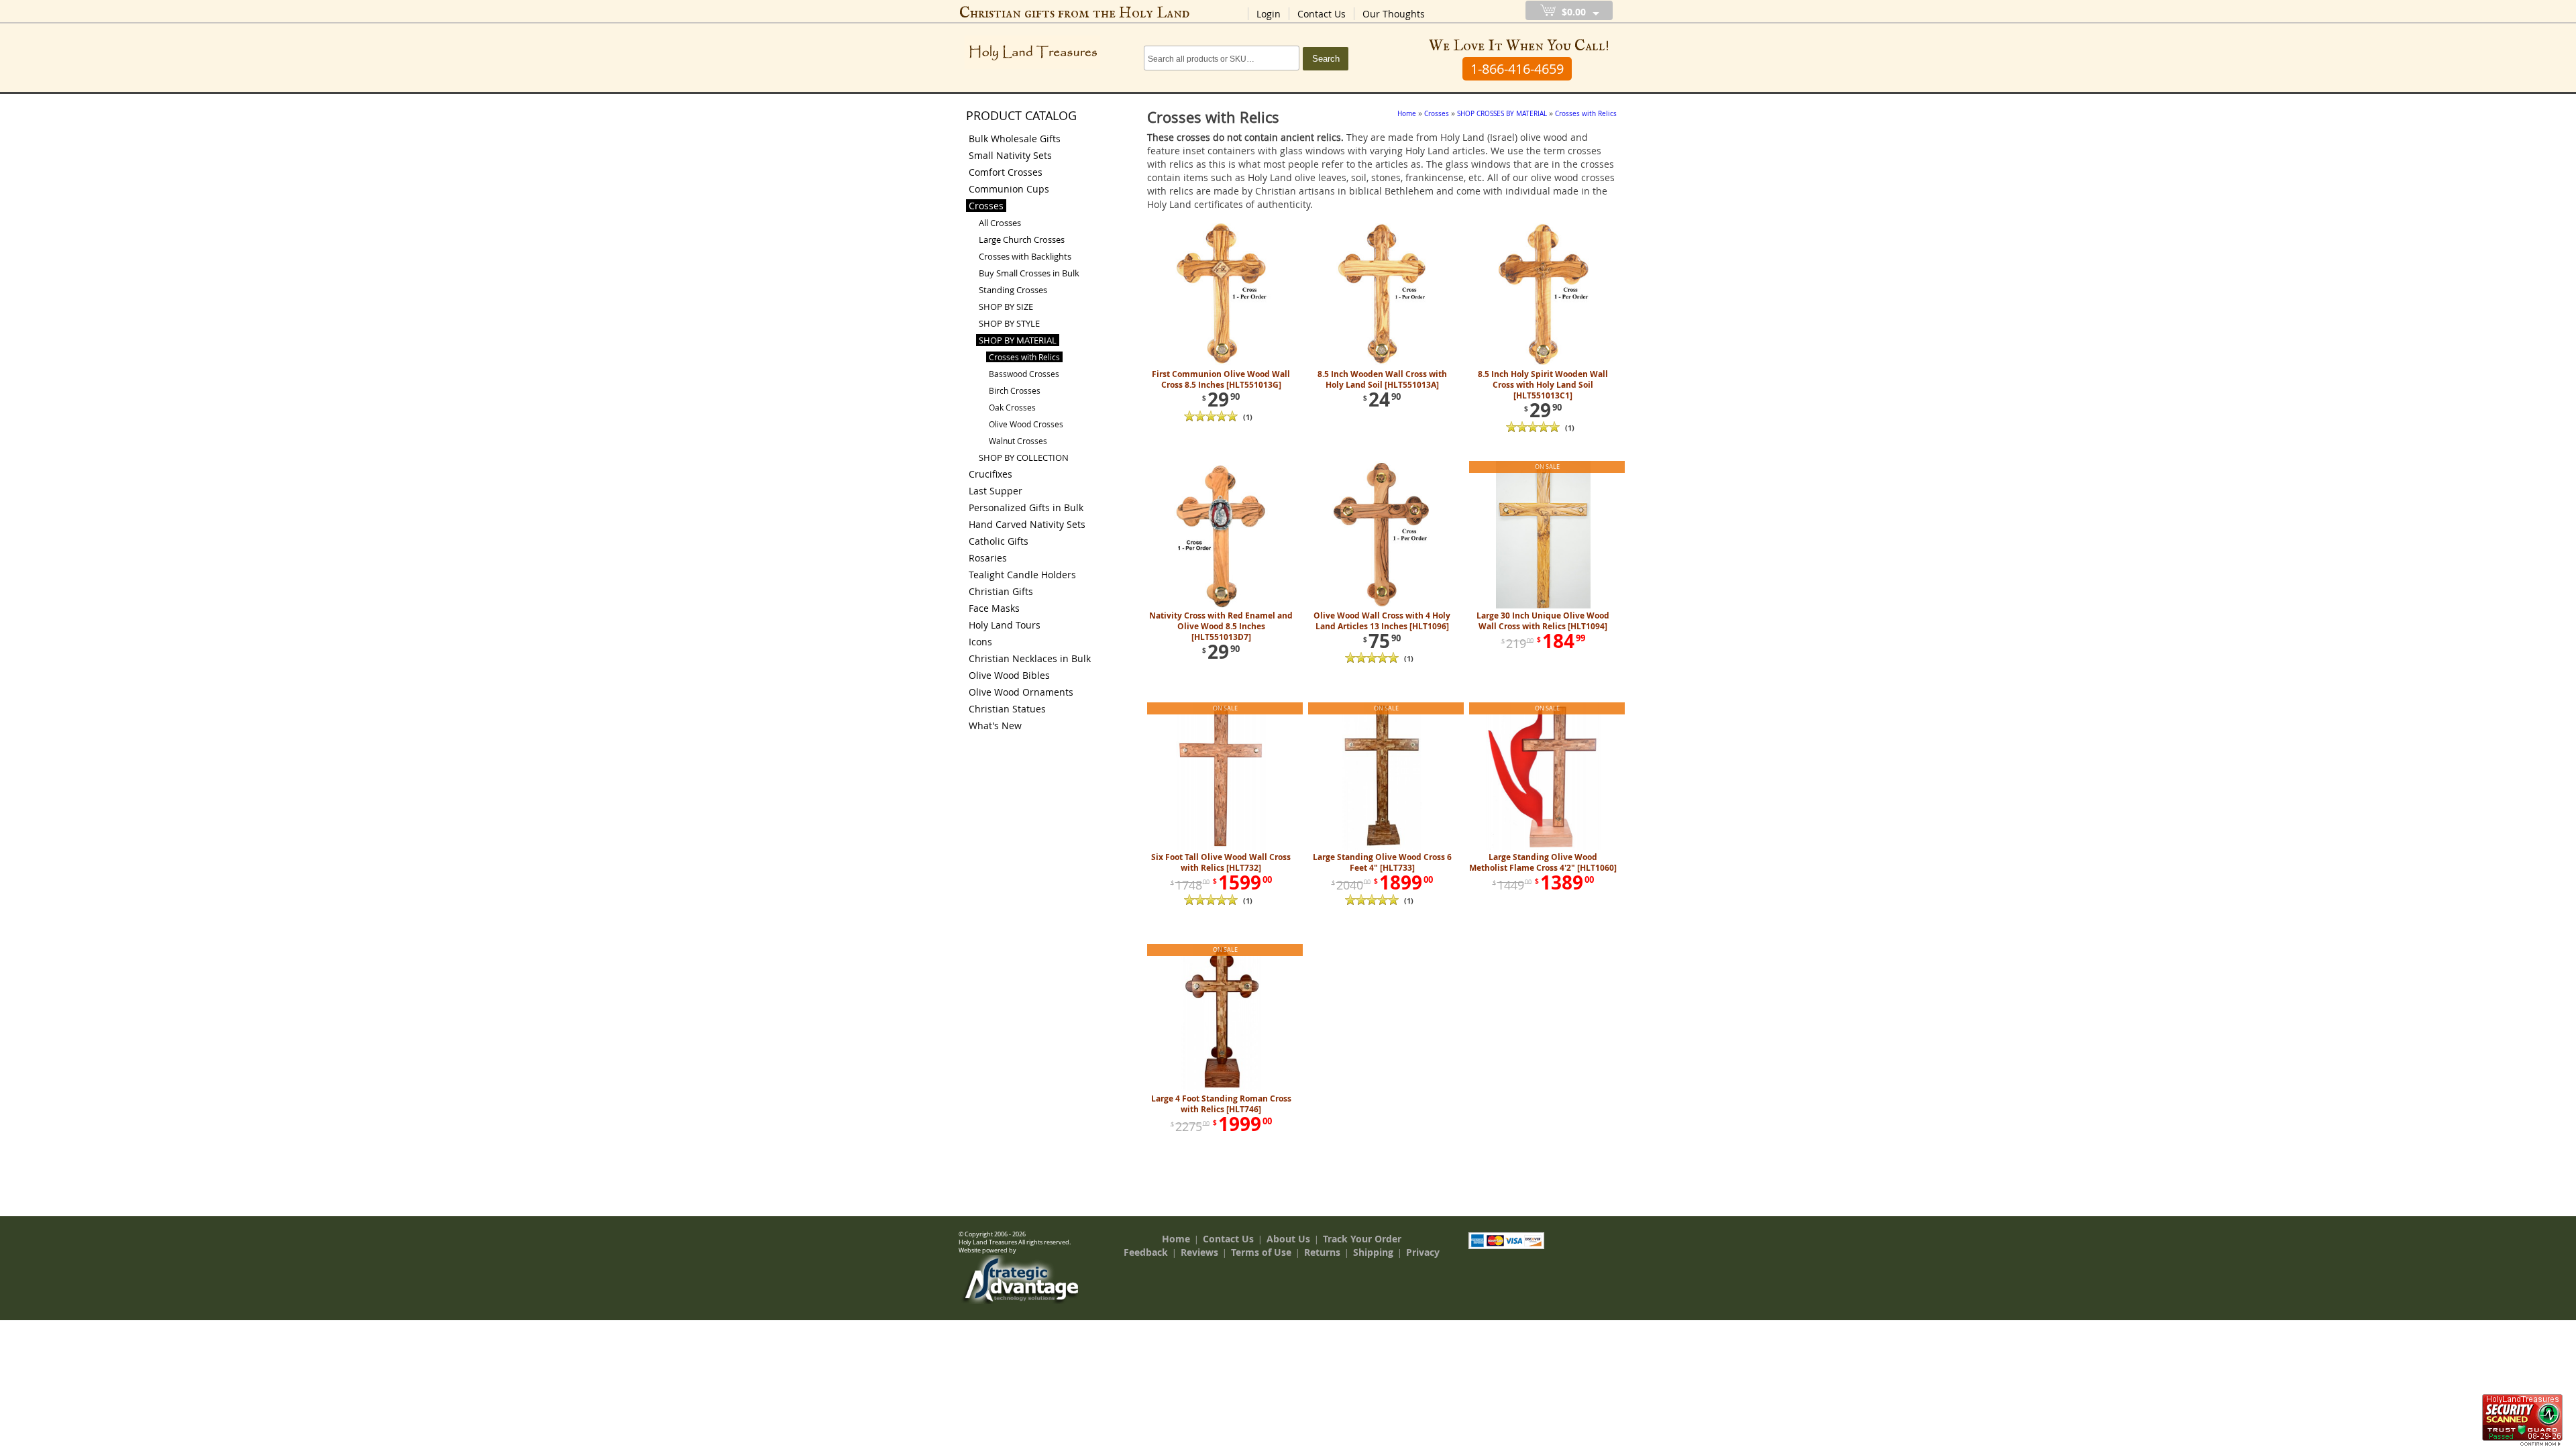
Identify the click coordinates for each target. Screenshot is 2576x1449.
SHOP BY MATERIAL (1018, 340)
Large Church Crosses (1022, 239)
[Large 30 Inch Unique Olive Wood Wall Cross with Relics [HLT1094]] (1543, 605)
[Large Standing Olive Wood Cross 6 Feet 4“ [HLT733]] (1382, 847)
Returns (1322, 1252)
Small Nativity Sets (1010, 155)
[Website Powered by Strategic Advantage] (1020, 1301)
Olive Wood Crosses (1026, 424)
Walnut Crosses (1018, 441)
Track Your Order (1362, 1239)
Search (1326, 59)
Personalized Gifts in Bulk (1026, 507)
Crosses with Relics (1024, 357)
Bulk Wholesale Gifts (1015, 139)
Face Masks (994, 608)
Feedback (1146, 1252)
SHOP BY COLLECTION (1024, 458)
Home (1176, 1239)
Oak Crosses (1012, 407)
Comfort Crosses (1006, 172)
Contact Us (1322, 14)
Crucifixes (990, 474)
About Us (1288, 1239)
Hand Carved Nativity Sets (1027, 524)
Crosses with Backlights (1025, 256)
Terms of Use (1261, 1252)
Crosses (986, 206)
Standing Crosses (1013, 290)
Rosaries (988, 558)
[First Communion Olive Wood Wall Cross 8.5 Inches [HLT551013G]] (1221, 364)
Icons (980, 642)
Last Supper (996, 491)
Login (1269, 14)
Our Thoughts (1394, 14)
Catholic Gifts (999, 541)
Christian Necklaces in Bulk (1030, 658)
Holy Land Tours (1005, 625)
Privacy (1423, 1252)
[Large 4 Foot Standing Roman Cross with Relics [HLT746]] (1221, 1088)
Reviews (1199, 1252)
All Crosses (1000, 223)
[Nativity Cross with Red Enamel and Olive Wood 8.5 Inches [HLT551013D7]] (1221, 605)
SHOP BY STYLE (1009, 323)
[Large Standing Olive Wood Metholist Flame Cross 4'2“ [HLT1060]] (1543, 847)
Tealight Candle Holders (1022, 575)
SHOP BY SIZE (1006, 307)
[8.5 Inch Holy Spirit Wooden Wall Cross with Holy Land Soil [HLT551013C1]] (1543, 364)
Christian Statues (1007, 709)
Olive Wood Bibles (1009, 675)
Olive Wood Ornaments (1021, 692)
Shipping (1373, 1252)
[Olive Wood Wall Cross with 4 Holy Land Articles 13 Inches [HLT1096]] (1382, 605)
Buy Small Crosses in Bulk (1029, 273)
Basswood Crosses (1024, 374)
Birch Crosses (1015, 390)
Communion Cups (1009, 189)
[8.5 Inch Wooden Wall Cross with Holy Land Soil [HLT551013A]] (1382, 364)
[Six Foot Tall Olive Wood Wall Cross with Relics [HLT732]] (1221, 847)
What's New (995, 726)
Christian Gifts (1001, 591)
